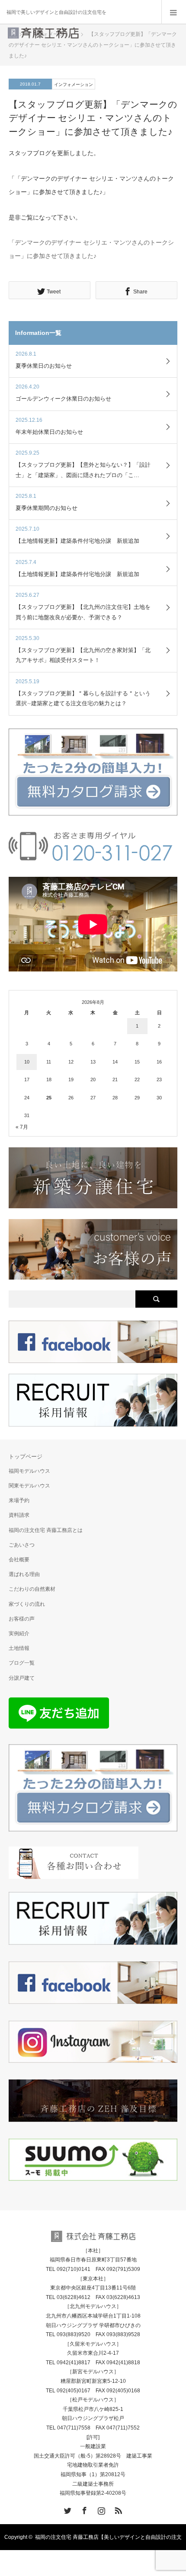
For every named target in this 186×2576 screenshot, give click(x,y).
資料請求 (19, 1515)
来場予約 (19, 1500)
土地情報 (19, 1648)
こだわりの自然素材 (32, 1589)
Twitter (67, 2509)
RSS (117, 2509)
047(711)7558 (74, 2428)
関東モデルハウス (29, 1486)
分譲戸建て (22, 1678)
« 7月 (22, 1127)
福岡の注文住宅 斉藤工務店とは (46, 1530)
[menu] (174, 12)
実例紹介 (19, 1633)
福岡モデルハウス (29, 1471)
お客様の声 (22, 1619)
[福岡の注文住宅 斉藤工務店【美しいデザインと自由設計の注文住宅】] (43, 36)
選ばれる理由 (24, 1574)
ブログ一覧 (22, 1663)
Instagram (100, 2509)
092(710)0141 (74, 2269)
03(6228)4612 (74, 2297)
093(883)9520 (74, 2334)
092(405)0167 (74, 2391)
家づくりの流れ (27, 1604)
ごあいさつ (22, 1545)
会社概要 (19, 1560)
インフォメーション (74, 84)
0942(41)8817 (74, 2363)
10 (27, 1062)
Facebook (83, 2509)
